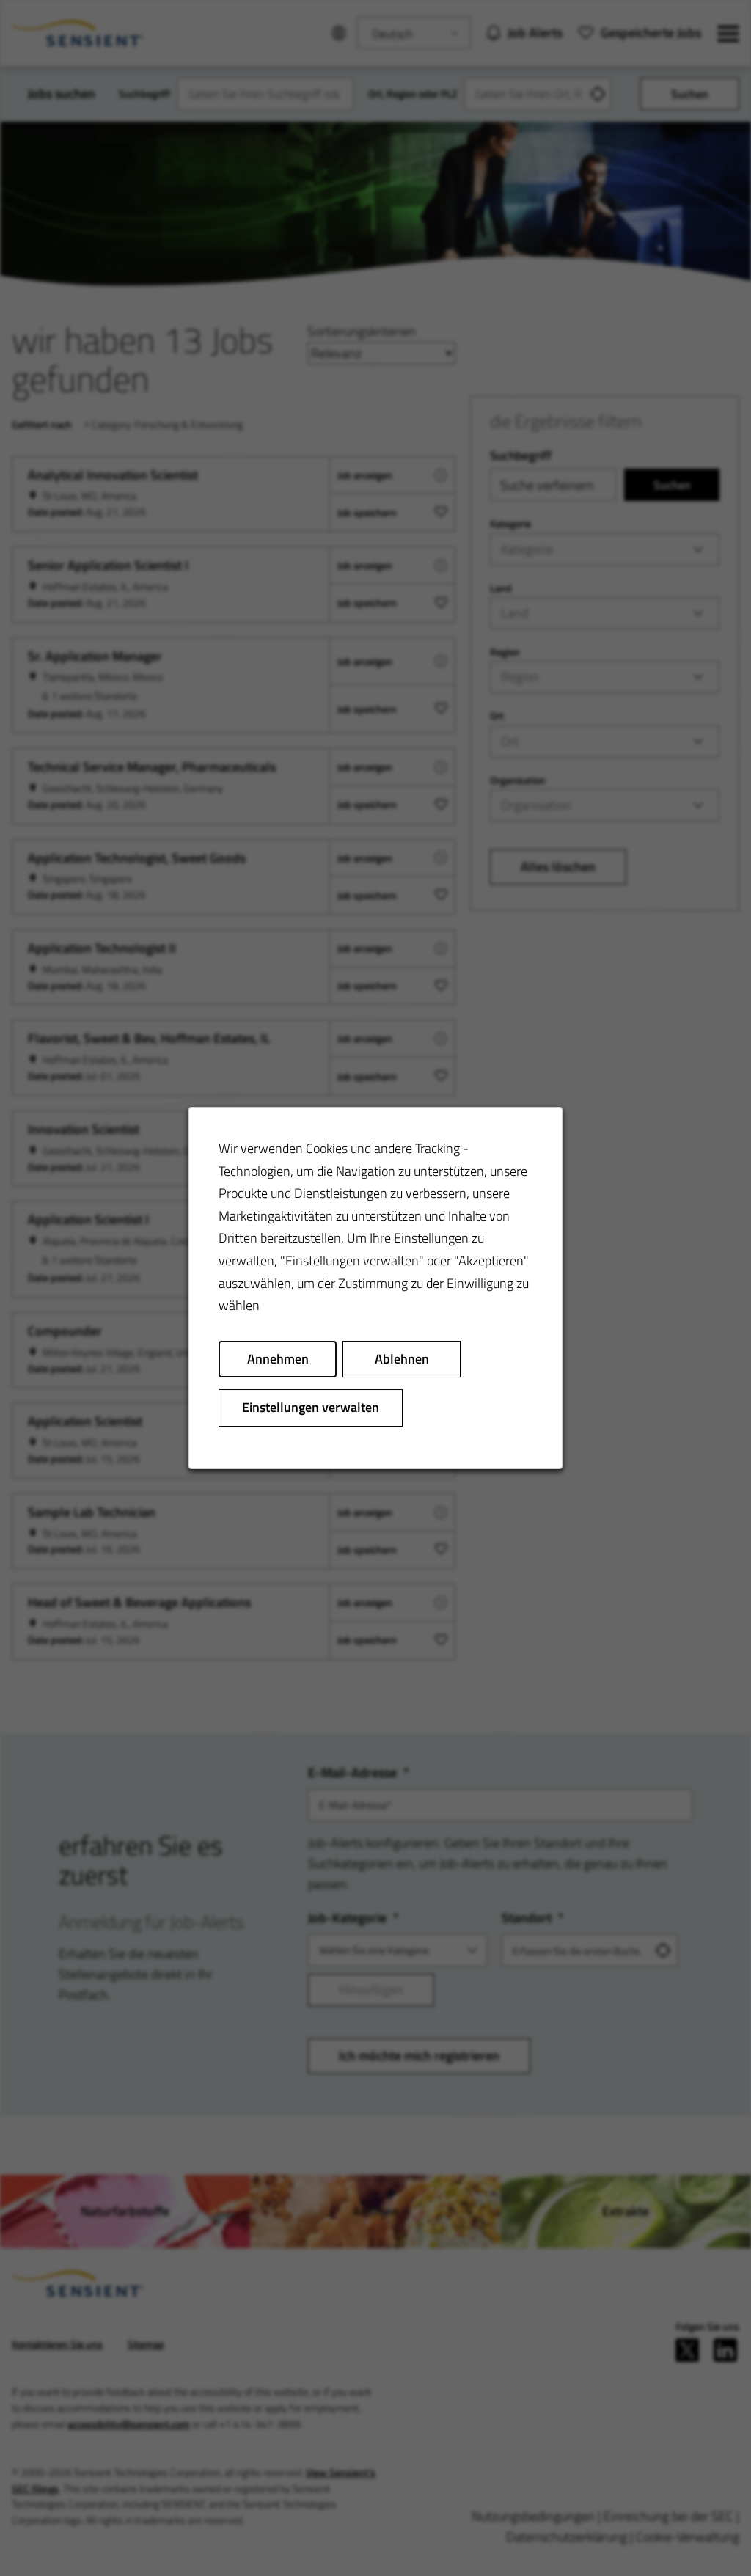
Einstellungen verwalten (311, 1407)
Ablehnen (402, 1359)
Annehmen (278, 1359)
